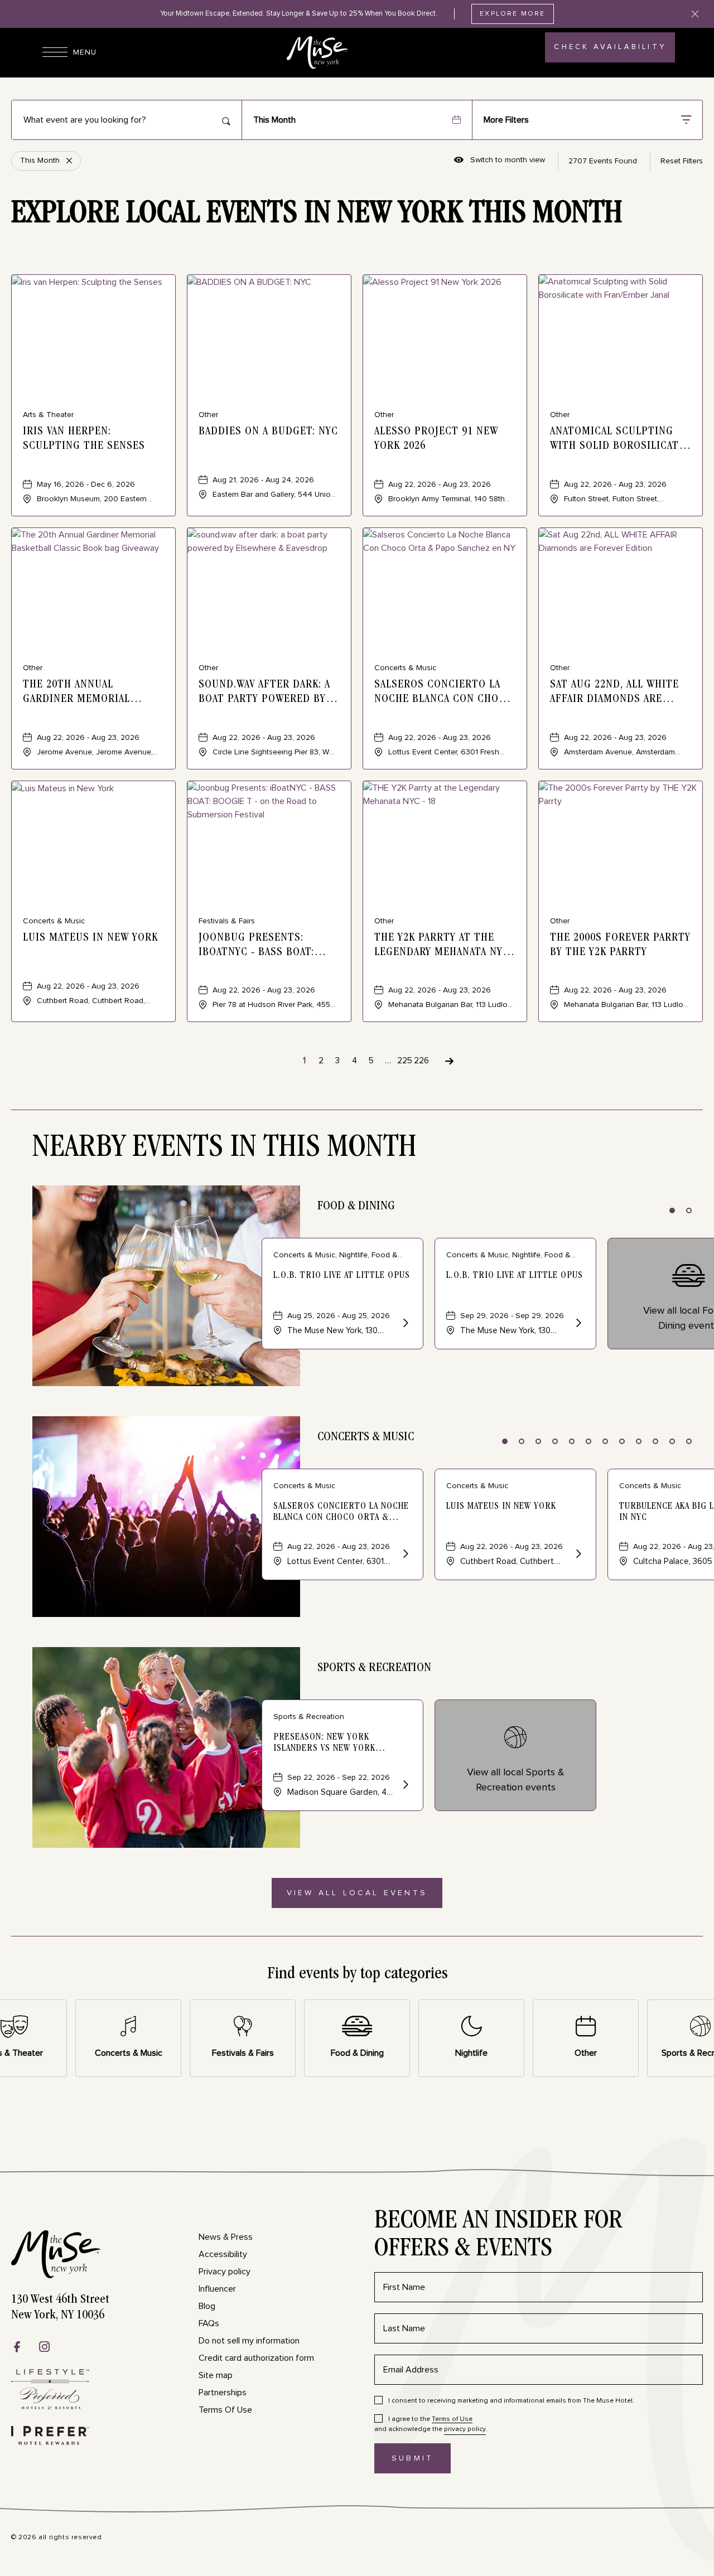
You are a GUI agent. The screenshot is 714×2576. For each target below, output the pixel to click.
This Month (274, 120)
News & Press (226, 2237)
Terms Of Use (225, 2410)
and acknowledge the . (431, 2424)
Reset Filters (682, 161)
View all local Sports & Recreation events (516, 1780)
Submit (421, 2464)
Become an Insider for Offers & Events (498, 2236)
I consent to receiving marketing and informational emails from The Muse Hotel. (511, 2401)
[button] (357, 1893)
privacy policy (465, 2429)
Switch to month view (500, 161)
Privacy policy (225, 2272)
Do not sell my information (249, 2341)
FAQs (209, 2323)
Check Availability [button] (610, 53)
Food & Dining (356, 1207)
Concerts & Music (366, 1437)
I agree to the (430, 2419)
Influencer (217, 2289)
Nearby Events (224, 1149)
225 (405, 1061)
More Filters (506, 120)
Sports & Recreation (374, 1668)
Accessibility (223, 2254)
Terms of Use (452, 2419)
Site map (216, 2375)
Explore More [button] (512, 14)
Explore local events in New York (317, 215)
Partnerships (223, 2393)
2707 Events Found (603, 161)
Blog (207, 2306)
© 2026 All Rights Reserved (57, 2538)
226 (421, 1061)
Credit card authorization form (256, 2358)
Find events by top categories (357, 1975)
